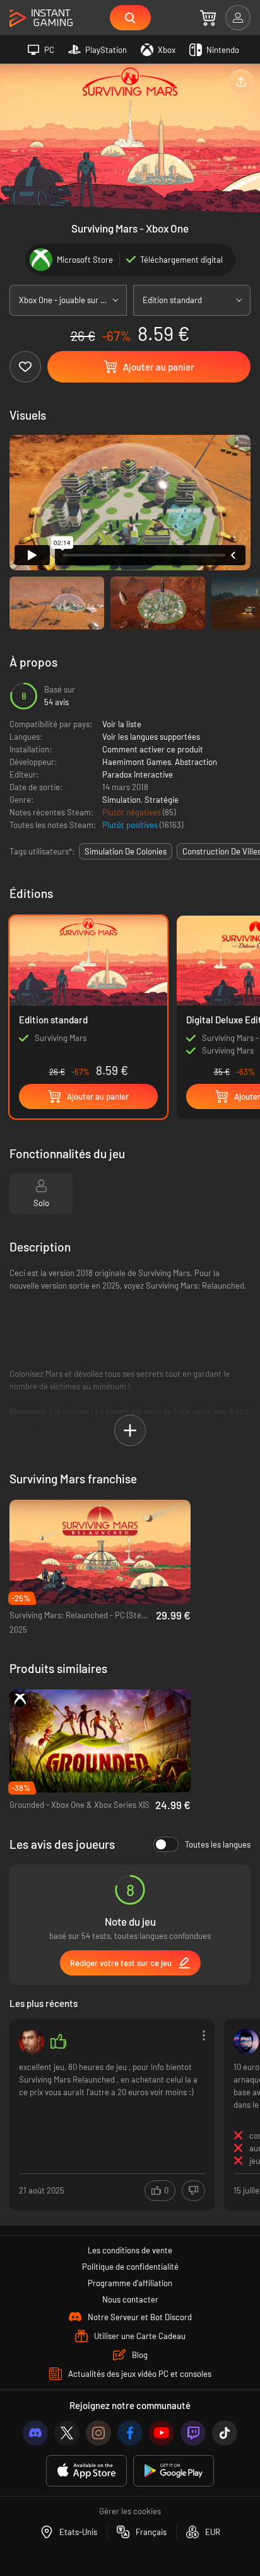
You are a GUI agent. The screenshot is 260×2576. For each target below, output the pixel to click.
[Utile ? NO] (193, 2191)
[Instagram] (98, 2433)
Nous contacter (130, 2299)
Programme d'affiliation (130, 2283)
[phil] (32, 2042)
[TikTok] (225, 2433)
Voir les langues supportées (151, 737)
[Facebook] (130, 2433)
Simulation (121, 800)
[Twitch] (193, 2433)
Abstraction (196, 762)
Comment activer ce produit (153, 749)
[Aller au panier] (208, 18)
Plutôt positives (131, 825)
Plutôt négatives (133, 812)
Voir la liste (122, 724)
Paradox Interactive (138, 774)
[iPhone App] (86, 2471)
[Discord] (35, 2433)
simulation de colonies (126, 851)
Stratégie (162, 800)
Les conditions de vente (130, 2250)
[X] (67, 2433)
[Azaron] (246, 2042)
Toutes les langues (218, 1844)
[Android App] (174, 2471)
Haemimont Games (137, 762)
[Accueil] (41, 19)
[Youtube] (162, 2433)
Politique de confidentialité (130, 2267)
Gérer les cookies (130, 2511)
